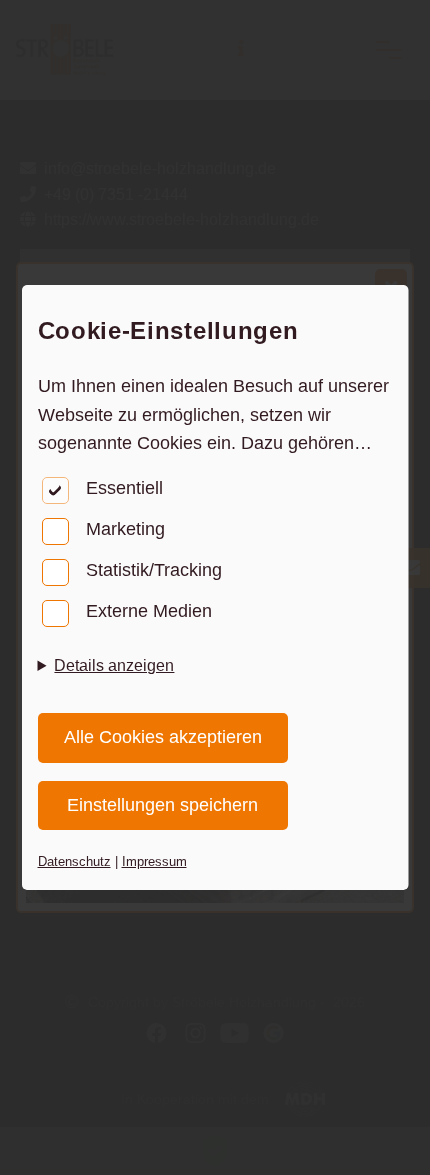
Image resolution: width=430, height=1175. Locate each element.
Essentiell (124, 488)
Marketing (125, 529)
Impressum (154, 861)
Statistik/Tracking (154, 570)
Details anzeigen (114, 665)
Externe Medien (149, 611)
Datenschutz (74, 861)
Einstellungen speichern (162, 805)
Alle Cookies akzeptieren (163, 737)
